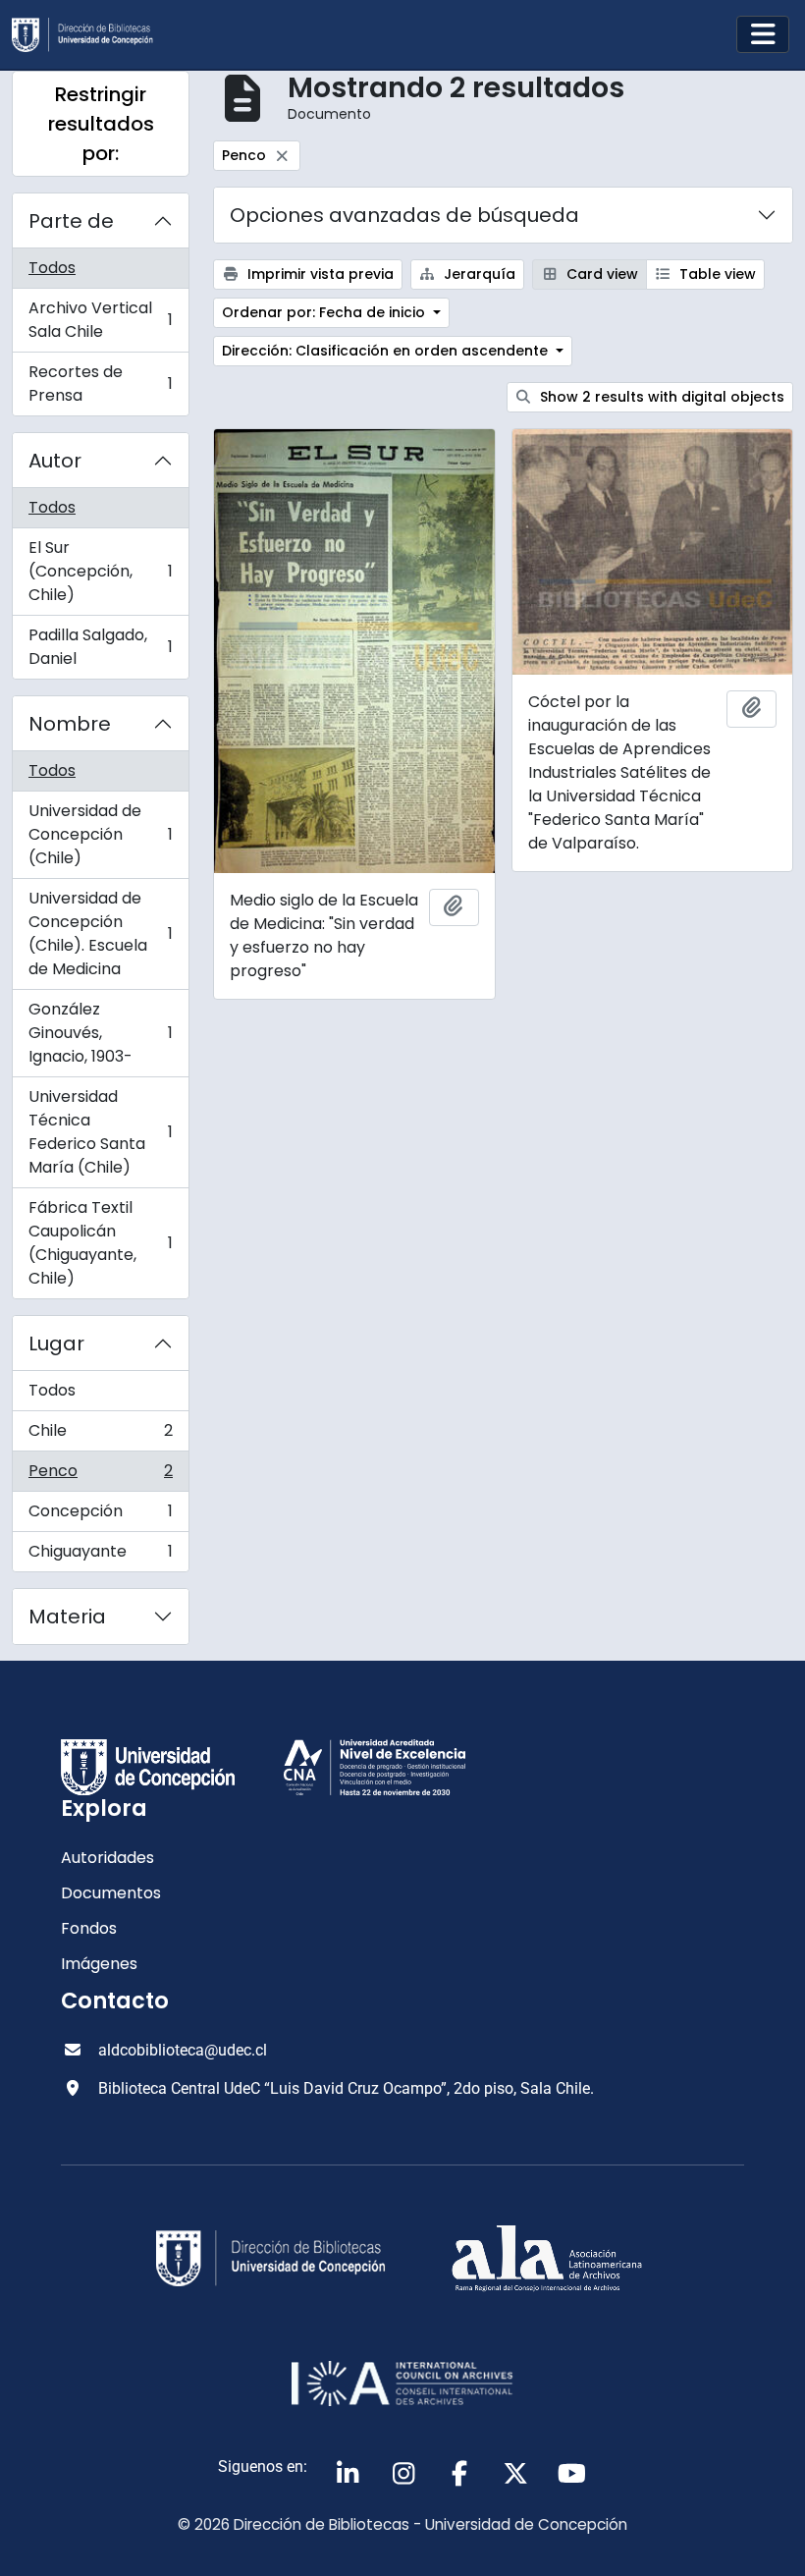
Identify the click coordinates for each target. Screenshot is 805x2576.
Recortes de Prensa (100, 384)
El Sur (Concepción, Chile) (100, 571)
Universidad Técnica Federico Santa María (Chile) (100, 1132)
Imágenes (99, 1964)
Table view (716, 274)
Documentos (111, 1893)
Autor (55, 461)
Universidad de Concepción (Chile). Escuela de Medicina (100, 933)
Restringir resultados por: (101, 124)
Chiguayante (100, 1556)
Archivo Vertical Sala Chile (100, 320)
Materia (67, 1617)
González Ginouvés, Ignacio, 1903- (100, 1033)
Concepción (100, 1516)
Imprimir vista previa (319, 274)
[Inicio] (90, 35)
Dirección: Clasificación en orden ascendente (387, 351)
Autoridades (107, 1858)
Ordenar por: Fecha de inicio (325, 312)
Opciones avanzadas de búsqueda (404, 215)
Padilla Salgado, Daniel (100, 647)
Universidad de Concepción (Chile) (100, 834)
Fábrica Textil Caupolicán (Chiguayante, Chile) (100, 1243)
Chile (100, 1435)
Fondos (89, 1928)
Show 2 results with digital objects (660, 397)
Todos (52, 268)
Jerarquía (478, 274)
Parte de (71, 221)
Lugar (56, 1343)
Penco (100, 1476)
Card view (600, 274)
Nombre (70, 724)
